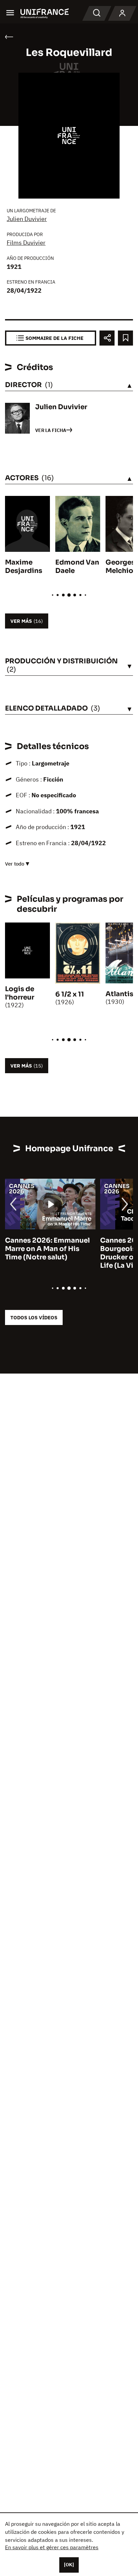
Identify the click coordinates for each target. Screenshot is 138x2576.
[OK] (69, 2565)
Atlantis (119, 994)
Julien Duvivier (27, 219)
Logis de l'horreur (20, 993)
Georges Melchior (121, 567)
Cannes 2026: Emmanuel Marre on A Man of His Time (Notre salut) (43, 1249)
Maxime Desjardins (24, 567)
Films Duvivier (26, 243)
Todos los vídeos (34, 1317)
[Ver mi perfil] (122, 13)
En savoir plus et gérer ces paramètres (52, 2547)
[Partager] (107, 338)
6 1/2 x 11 (70, 994)
